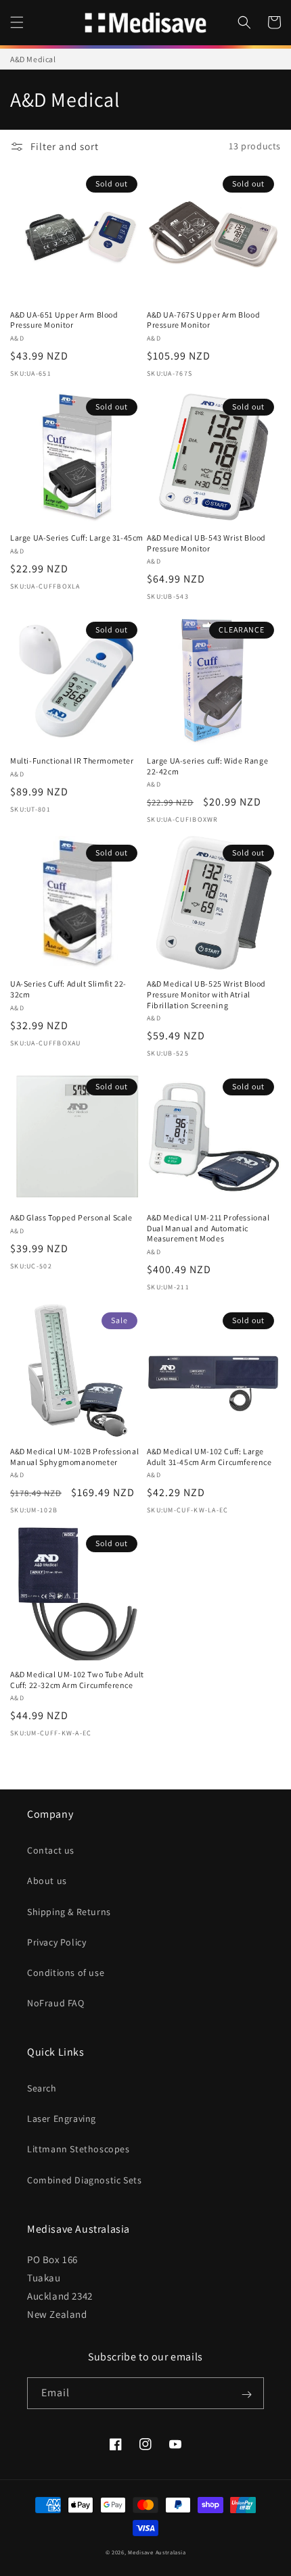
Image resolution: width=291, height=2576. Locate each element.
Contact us (51, 1850)
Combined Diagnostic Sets (84, 2180)
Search (42, 2088)
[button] (17, 22)
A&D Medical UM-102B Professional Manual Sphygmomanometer (74, 1457)
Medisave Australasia (157, 2552)
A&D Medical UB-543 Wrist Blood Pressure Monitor (206, 543)
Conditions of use (66, 1973)
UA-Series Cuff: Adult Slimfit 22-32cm (68, 989)
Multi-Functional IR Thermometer (72, 761)
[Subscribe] (246, 2394)
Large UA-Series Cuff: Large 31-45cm (77, 538)
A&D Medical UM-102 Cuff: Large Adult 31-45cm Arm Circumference (209, 1457)
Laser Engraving (62, 2119)
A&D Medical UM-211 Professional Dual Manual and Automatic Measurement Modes (208, 1228)
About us (47, 1881)
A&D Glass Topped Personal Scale (71, 1217)
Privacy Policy (57, 1942)
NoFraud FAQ (56, 2003)
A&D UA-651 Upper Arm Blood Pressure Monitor (64, 320)
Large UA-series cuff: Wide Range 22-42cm (207, 766)
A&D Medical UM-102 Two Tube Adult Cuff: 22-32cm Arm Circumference (77, 1680)
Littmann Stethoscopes (79, 2149)
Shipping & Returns (69, 1912)
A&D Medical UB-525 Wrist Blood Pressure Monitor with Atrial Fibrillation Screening (206, 994)
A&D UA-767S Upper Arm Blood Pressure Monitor (203, 320)
